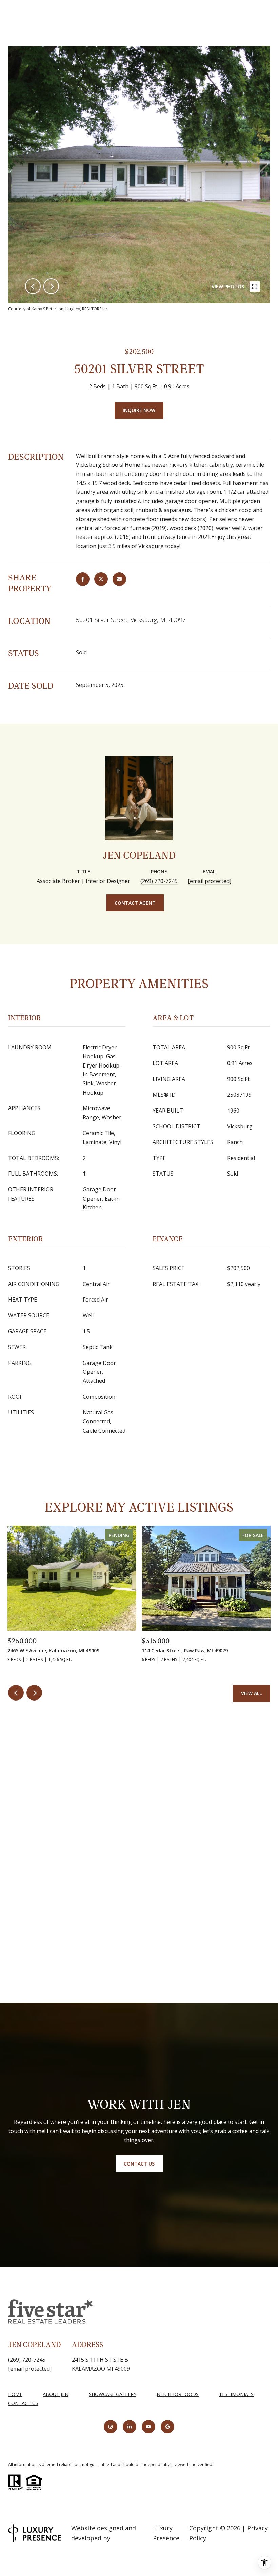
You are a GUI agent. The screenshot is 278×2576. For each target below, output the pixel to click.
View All (251, 1693)
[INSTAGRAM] (111, 2427)
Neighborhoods (178, 2394)
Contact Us (23, 2403)
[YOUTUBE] (148, 2427)
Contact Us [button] (139, 2164)
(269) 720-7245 (159, 881)
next (51, 286)
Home (15, 2394)
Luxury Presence (166, 2533)
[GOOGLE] (167, 2427)
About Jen (56, 2394)
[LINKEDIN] (130, 2427)
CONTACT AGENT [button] (135, 903)
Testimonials (236, 2394)
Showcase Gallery (113, 2394)
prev (33, 286)
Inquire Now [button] (139, 410)
